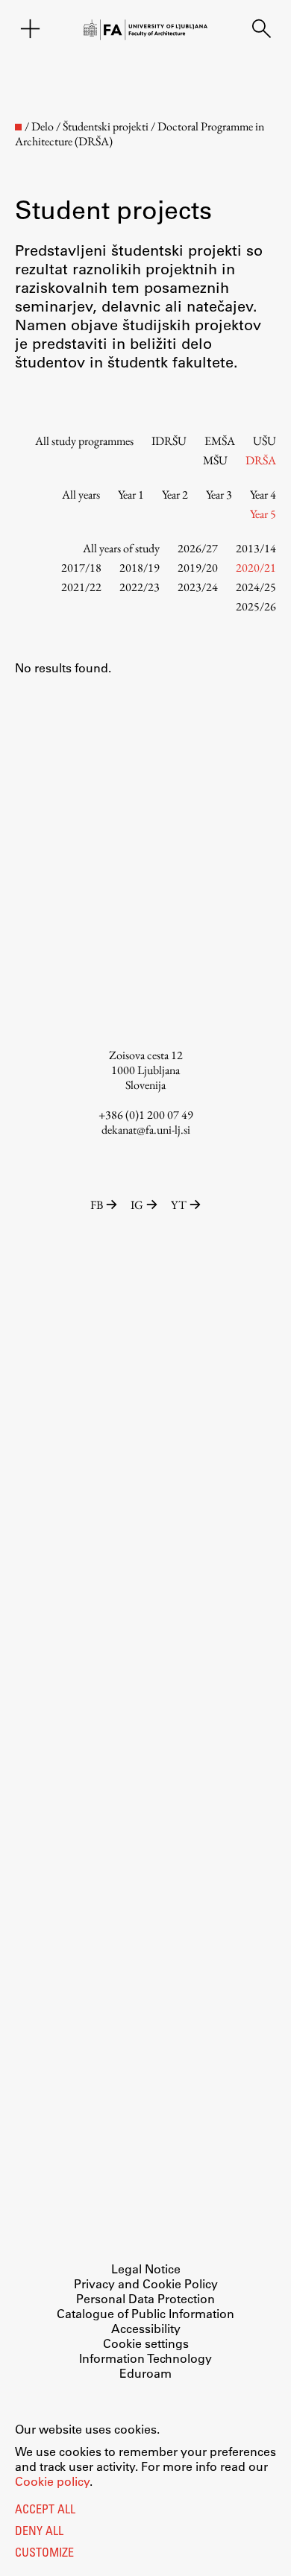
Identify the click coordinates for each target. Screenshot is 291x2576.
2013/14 (256, 548)
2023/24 (198, 587)
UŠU (265, 441)
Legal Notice (146, 2269)
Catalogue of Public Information (145, 2313)
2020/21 (256, 568)
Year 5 (263, 514)
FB (97, 1205)
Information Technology (145, 2358)
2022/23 (140, 587)
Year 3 (219, 495)
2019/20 (198, 568)
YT (179, 1205)
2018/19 (140, 568)
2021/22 (81, 587)
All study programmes (84, 441)
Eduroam (145, 2373)
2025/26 (256, 606)
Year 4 (263, 495)
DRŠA (261, 460)
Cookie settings (146, 2343)
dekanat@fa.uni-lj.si (146, 1130)
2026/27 (198, 548)
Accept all (45, 2510)
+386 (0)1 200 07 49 (146, 1115)
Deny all (39, 2532)
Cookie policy (52, 2481)
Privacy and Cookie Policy (146, 2283)
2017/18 (81, 568)
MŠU (215, 460)
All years (81, 495)
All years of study (121, 548)
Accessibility (146, 2328)
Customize (44, 2554)
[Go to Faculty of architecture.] (18, 127)
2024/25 (256, 587)
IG (137, 1205)
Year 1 (131, 495)
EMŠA (220, 441)
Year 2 (175, 495)
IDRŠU (169, 441)
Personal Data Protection (145, 2298)
